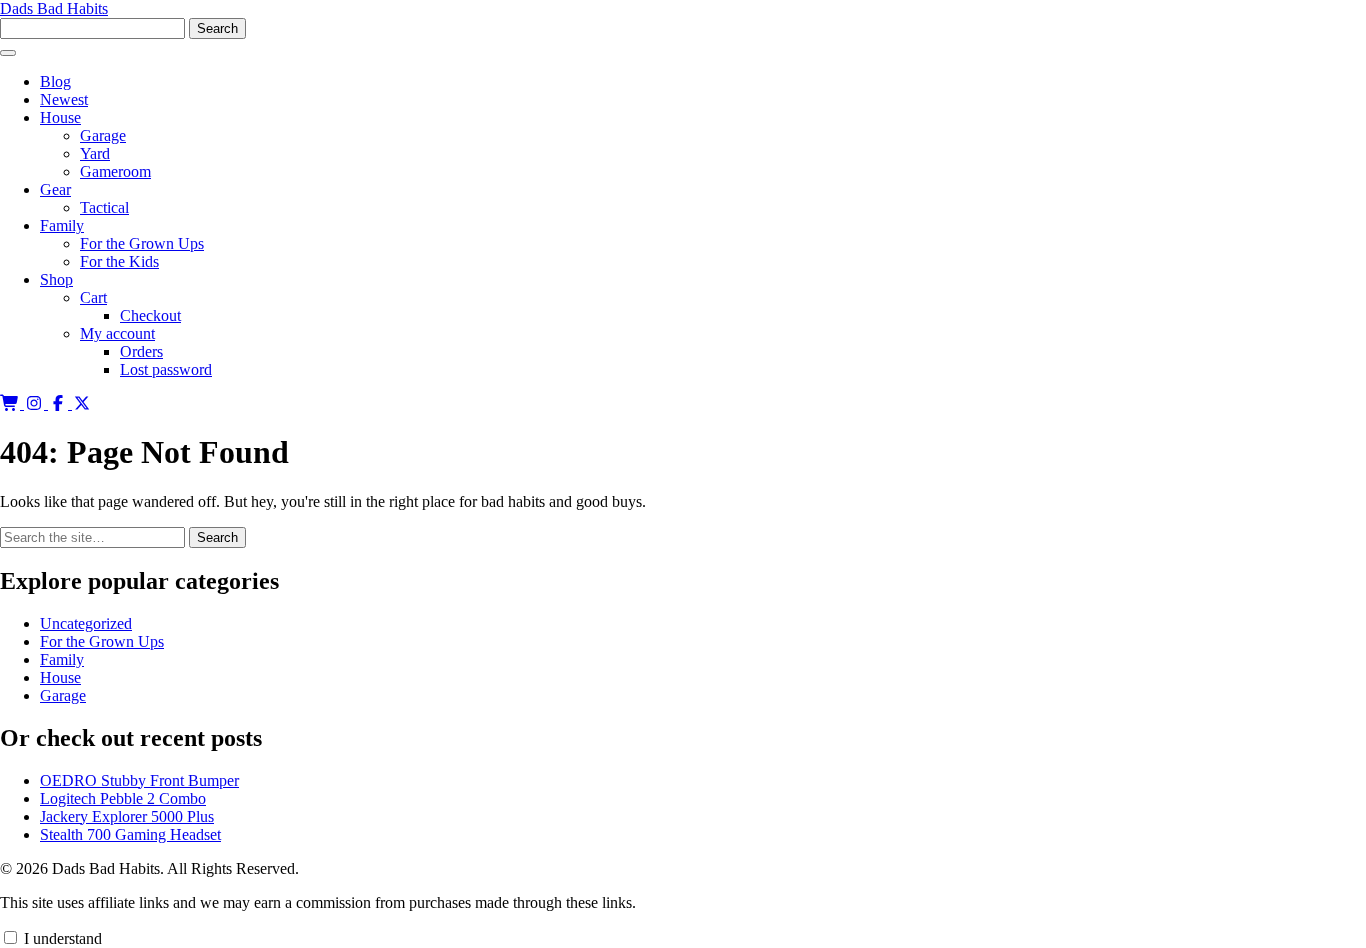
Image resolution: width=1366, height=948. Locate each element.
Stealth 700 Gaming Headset (130, 834)
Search (217, 537)
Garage (103, 135)
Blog (55, 81)
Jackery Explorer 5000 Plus (127, 816)
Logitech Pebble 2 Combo (123, 798)
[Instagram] (36, 403)
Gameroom (115, 171)
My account (117, 333)
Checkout (150, 315)
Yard (95, 153)
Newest (64, 99)
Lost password (166, 369)
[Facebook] (60, 403)
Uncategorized (86, 623)
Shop (56, 279)
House (60, 117)
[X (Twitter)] (82, 403)
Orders (141, 351)
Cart (93, 297)
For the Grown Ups (142, 243)
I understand (61, 938)
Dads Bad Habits (54, 8)
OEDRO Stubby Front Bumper (139, 780)
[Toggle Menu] (8, 53)
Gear (55, 189)
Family (62, 225)
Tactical (104, 207)
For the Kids (119, 261)
